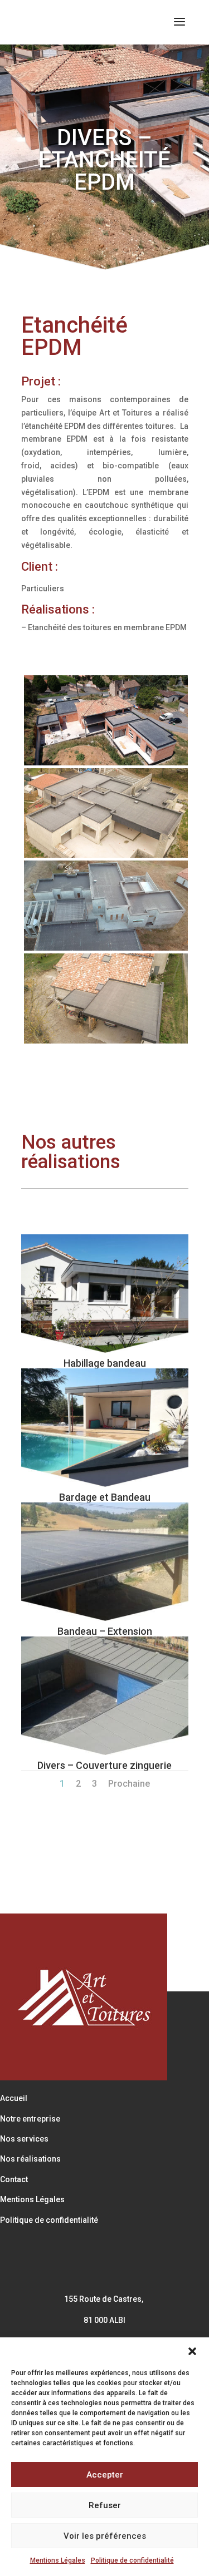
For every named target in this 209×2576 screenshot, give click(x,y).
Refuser (105, 2505)
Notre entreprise (30, 2119)
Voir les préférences (105, 2536)
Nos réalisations (30, 2159)
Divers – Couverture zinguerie (104, 1765)
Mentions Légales (58, 2560)
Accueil (14, 2098)
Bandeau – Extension (105, 1631)
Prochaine (129, 1784)
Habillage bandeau (105, 1363)
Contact (14, 2179)
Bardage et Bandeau (105, 1497)
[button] (192, 2351)
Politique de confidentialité (132, 2560)
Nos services (24, 2139)
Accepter (105, 2475)
